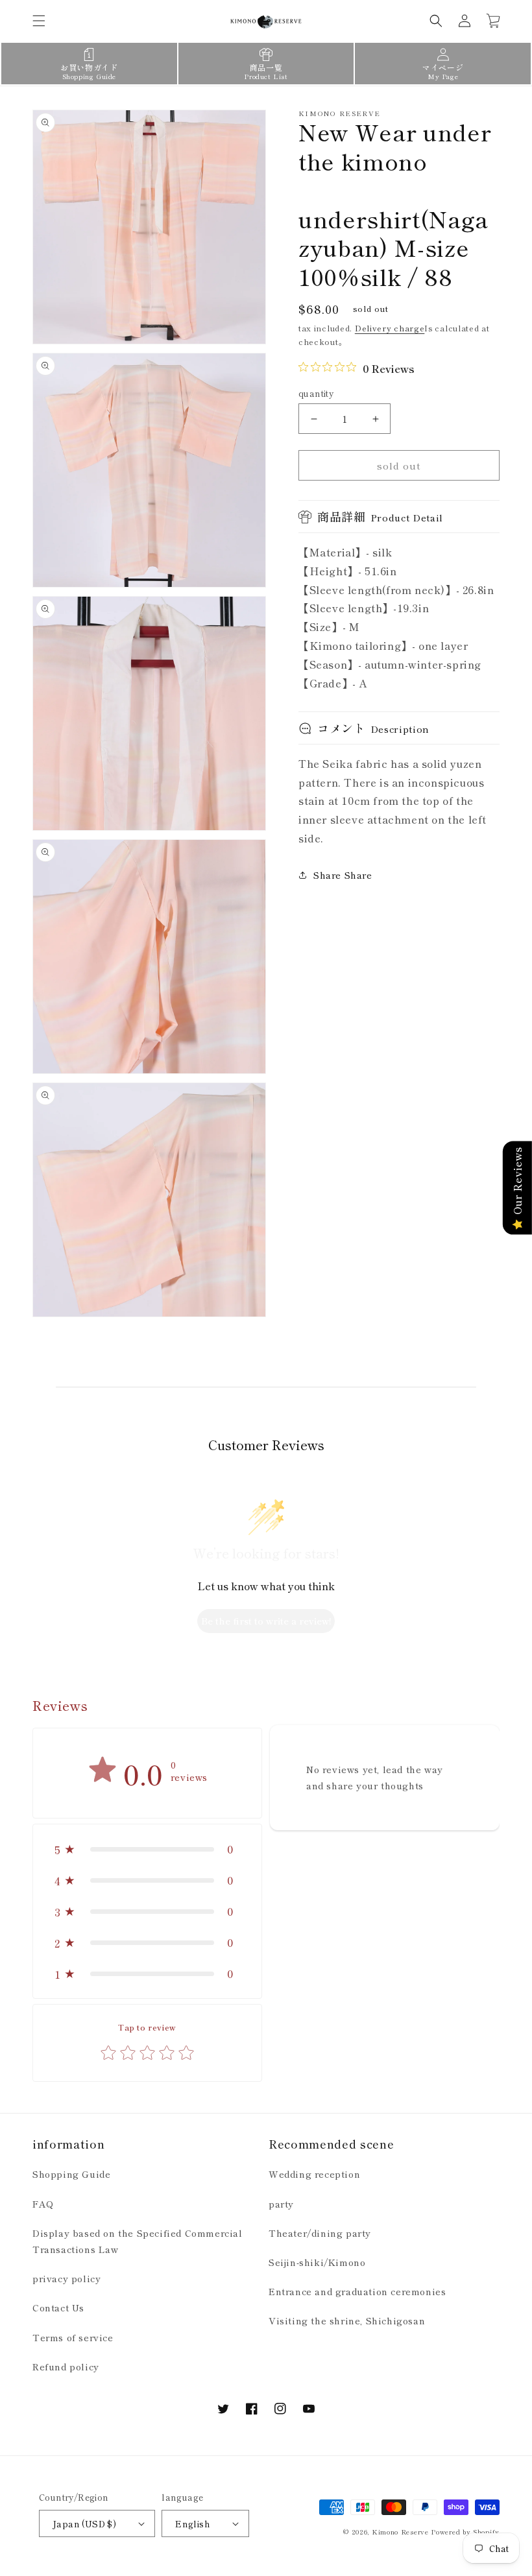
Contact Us (58, 2308)
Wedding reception (314, 2174)
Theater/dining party (320, 2233)
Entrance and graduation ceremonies (357, 2291)
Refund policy (66, 2367)
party (281, 2204)
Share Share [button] (343, 875)
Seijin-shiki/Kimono (317, 2262)
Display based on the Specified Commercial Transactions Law (138, 2241)
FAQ (43, 2204)
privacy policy (66, 2278)
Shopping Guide (71, 2174)
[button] (39, 21)
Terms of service (73, 2337)
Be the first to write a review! (266, 1621)
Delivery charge (390, 328)
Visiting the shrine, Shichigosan (347, 2320)
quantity (316, 393)
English (193, 2524)
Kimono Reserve (400, 2532)
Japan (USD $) (84, 2524)
